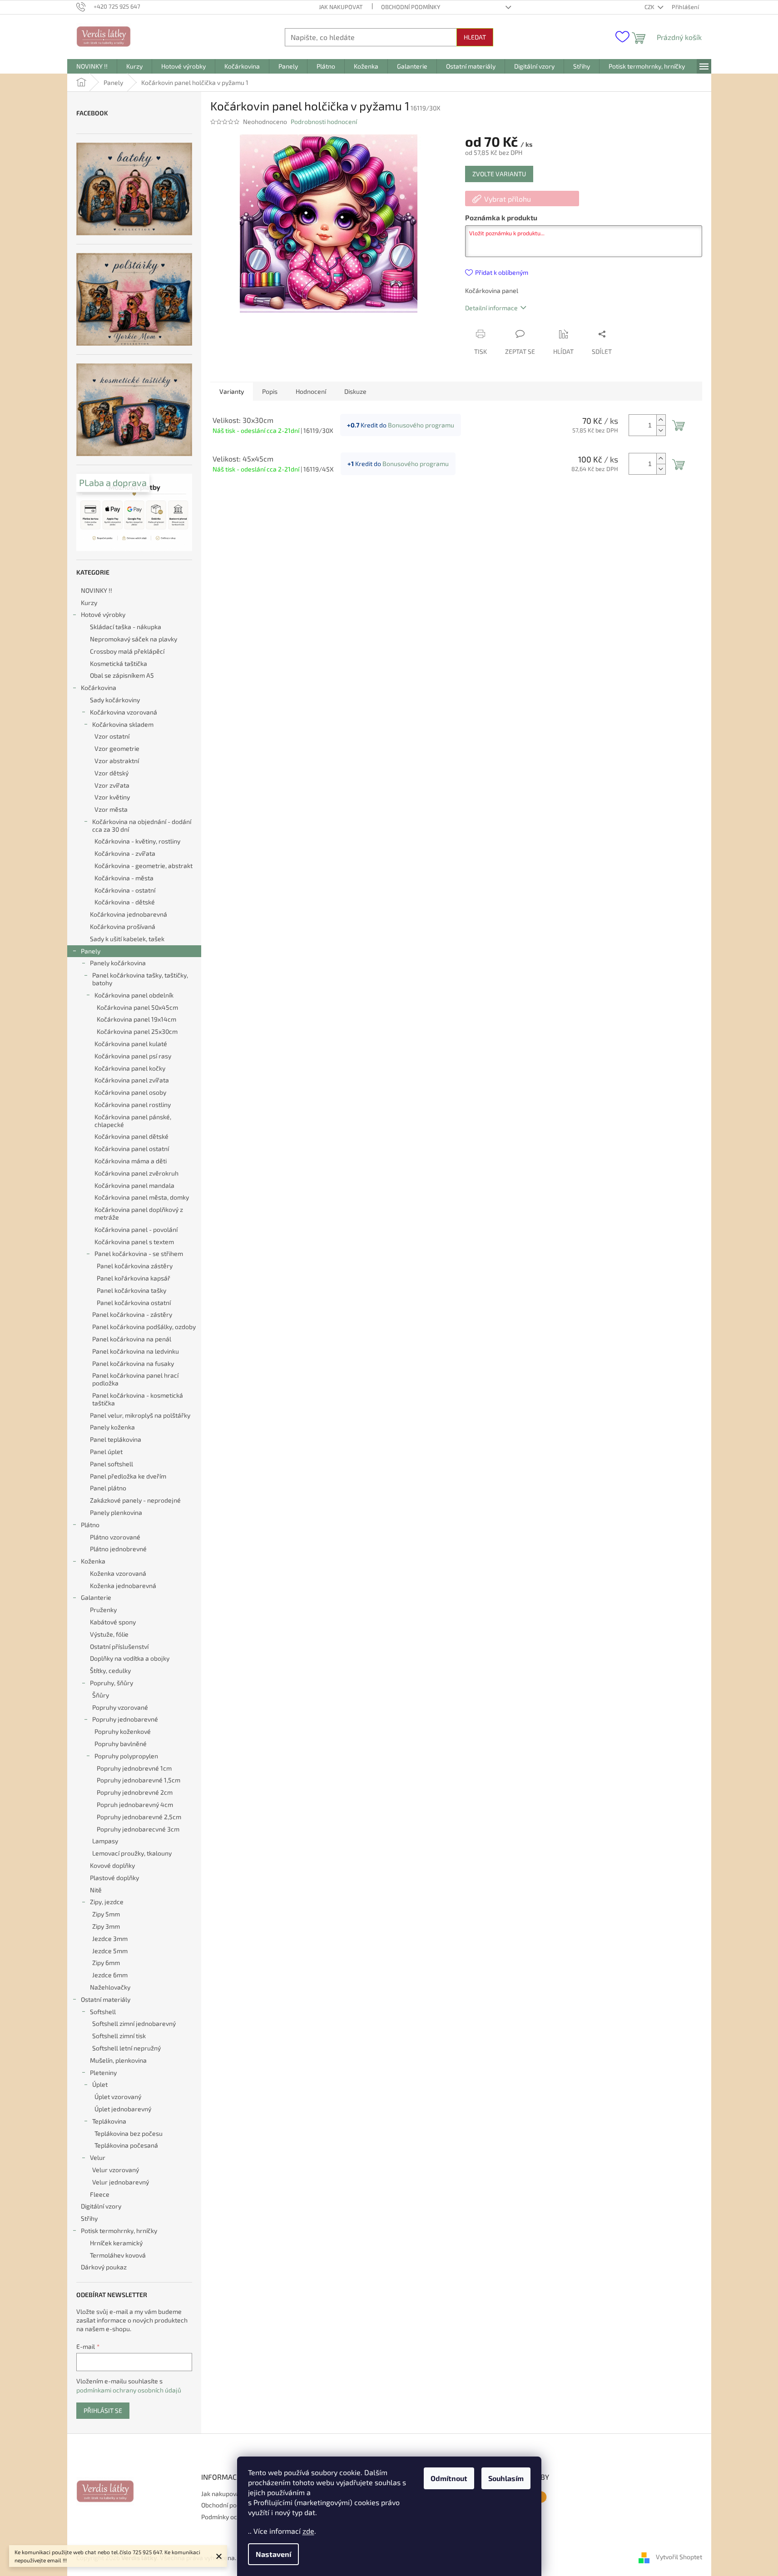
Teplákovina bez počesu (129, 2133)
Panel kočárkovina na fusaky (133, 1363)
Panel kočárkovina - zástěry (132, 1314)
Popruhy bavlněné (121, 1744)
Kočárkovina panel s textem (134, 1242)
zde (308, 2531)
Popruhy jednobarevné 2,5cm (139, 1817)
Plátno (90, 1525)
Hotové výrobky (103, 614)
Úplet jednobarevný (123, 2109)
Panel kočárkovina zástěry (135, 1266)
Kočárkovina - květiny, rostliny (137, 841)
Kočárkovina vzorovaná (124, 712)
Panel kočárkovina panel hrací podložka (135, 1379)
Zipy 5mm (106, 1914)
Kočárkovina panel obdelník (134, 995)
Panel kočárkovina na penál (132, 1339)
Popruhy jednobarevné (125, 1719)
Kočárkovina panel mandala (134, 1185)
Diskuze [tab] (355, 391)
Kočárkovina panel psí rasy (133, 1056)
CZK (650, 7)
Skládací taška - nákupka (126, 627)
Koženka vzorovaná (118, 1573)
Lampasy (105, 1841)
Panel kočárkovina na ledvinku (136, 1351)
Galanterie (96, 1597)
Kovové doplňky (112, 1865)
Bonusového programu (421, 425)
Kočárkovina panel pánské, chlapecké (133, 1121)
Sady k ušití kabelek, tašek (127, 939)
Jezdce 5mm (110, 1951)
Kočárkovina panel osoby (130, 1092)
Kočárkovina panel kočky (130, 1068)
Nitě (96, 1890)
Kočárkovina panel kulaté (131, 1044)
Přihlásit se (103, 2410)
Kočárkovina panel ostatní (132, 1149)
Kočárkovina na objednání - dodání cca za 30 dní (142, 825)
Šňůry (101, 1695)
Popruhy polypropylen (126, 1756)
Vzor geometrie (117, 748)
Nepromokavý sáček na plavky (134, 639)
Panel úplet (106, 1452)
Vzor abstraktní (117, 761)
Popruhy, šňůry (111, 1683)
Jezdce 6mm (110, 1975)
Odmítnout (449, 2478)
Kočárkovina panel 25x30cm (137, 1031)
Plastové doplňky (114, 1878)
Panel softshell (111, 1464)
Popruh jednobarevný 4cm (135, 1804)
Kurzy (89, 603)
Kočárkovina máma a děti (131, 1161)
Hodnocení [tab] (311, 391)
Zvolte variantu (499, 174)
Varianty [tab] (232, 391)
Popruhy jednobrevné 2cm (135, 1792)
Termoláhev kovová (118, 2255)
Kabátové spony (113, 1622)
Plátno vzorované (115, 1537)
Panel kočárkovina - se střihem (139, 1253)
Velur (98, 2157)
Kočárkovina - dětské (125, 902)
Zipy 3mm (106, 1926)
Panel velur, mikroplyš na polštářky (140, 1415)
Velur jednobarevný (121, 2182)
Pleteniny (103, 2072)
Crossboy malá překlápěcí (127, 651)
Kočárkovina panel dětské (131, 1136)
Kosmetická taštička (119, 663)
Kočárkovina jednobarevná (129, 914)
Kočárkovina (99, 687)
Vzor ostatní (112, 736)
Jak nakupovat (341, 7)
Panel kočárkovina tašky (131, 1290)
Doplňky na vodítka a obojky (130, 1658)
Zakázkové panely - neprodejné (135, 1500)
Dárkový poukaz (104, 2267)
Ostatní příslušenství (119, 1646)
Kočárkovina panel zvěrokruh (136, 1173)
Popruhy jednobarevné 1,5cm (139, 1780)
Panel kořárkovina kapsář (134, 1278)
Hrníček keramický (116, 2243)
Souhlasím (506, 2478)
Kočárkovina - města (124, 878)
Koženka (93, 1561)
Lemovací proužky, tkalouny (132, 1853)
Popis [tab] (270, 391)
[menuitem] (92, 66)
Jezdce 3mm (110, 1938)
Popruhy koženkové (123, 1731)
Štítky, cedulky (110, 1670)
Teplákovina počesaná (126, 2145)
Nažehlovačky (110, 1987)
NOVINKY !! (97, 590)
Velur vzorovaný (116, 2170)
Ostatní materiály (106, 1999)
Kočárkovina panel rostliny (133, 1104)
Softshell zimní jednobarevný (134, 2023)
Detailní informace (491, 308)
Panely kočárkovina (118, 963)
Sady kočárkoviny (115, 700)
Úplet (100, 2084)
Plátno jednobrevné (118, 1549)
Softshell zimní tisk (119, 2036)
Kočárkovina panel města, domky (142, 1197)
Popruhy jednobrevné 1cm (134, 1768)
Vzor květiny (112, 797)
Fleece (100, 2194)
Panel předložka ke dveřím (128, 1476)
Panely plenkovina (116, 1512)
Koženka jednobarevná (123, 1586)
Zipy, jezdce (107, 1902)
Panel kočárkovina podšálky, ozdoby (144, 1327)
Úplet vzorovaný (118, 2097)
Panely (91, 951)
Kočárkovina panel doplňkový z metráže (139, 1213)
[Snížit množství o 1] (661, 430)
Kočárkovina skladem (123, 724)
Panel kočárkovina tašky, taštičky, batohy (140, 979)
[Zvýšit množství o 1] (661, 420)
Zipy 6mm (106, 1963)
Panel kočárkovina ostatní (134, 1303)
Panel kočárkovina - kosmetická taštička (138, 1399)
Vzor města (111, 809)
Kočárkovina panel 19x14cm (136, 1019)
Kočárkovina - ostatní (125, 890)
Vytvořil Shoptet (679, 2557)
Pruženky (103, 1610)
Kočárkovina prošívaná (123, 926)
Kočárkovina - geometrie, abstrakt (144, 866)
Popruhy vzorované (120, 1707)
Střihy (89, 2218)
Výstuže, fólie (109, 1634)
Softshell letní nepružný (126, 2048)
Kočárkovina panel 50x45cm (137, 1007)
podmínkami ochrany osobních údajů (129, 2390)
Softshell (103, 2012)
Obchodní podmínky (411, 7)
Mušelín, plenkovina (118, 2060)
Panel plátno (108, 1488)
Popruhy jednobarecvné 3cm (138, 1829)
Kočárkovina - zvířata (125, 853)
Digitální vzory (101, 2206)
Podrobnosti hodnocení (324, 122)
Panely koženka (112, 1427)
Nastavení (273, 2554)
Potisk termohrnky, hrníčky (119, 2231)
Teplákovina (109, 2121)
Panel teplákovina (116, 1439)
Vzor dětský (111, 773)
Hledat (475, 37)
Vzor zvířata (112, 785)
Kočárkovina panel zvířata (132, 1080)
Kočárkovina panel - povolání (136, 1229)
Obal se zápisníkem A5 (122, 675)
